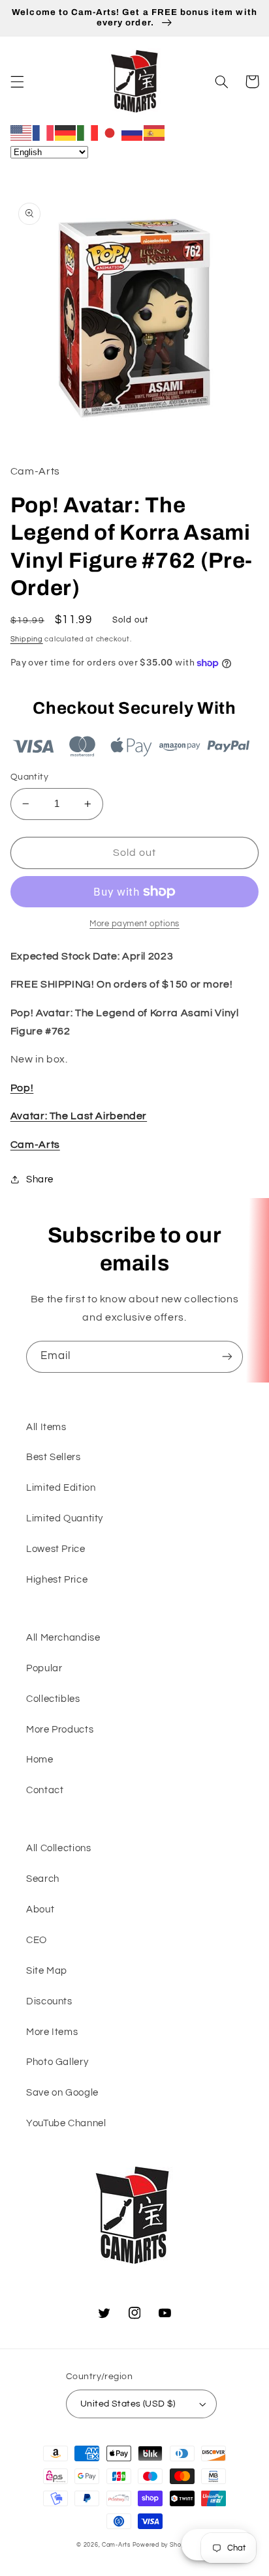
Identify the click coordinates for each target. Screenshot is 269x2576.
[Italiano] (88, 132)
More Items (52, 2032)
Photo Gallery (57, 2062)
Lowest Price (56, 1549)
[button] (17, 81)
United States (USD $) (128, 2404)
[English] (22, 132)
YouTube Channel (66, 2123)
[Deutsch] (66, 132)
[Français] (44, 132)
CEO (37, 1940)
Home (40, 1760)
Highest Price (57, 1580)
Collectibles (53, 1699)
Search (43, 1879)
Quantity (29, 777)
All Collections (58, 1848)
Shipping (27, 639)
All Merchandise (63, 1638)
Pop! (22, 1088)
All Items (46, 1427)
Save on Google (62, 2093)
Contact (45, 1790)
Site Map (47, 1971)
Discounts (49, 2001)
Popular (44, 1668)
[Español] (155, 132)
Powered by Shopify (163, 2545)
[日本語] (110, 132)
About (40, 1910)
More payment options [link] (134, 924)
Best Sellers (54, 1457)
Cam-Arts (35, 1145)
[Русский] (133, 132)
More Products (60, 1730)
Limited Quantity (65, 1518)
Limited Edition (61, 1488)
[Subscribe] (227, 1357)
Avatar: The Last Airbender (79, 1116)
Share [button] (40, 1179)
